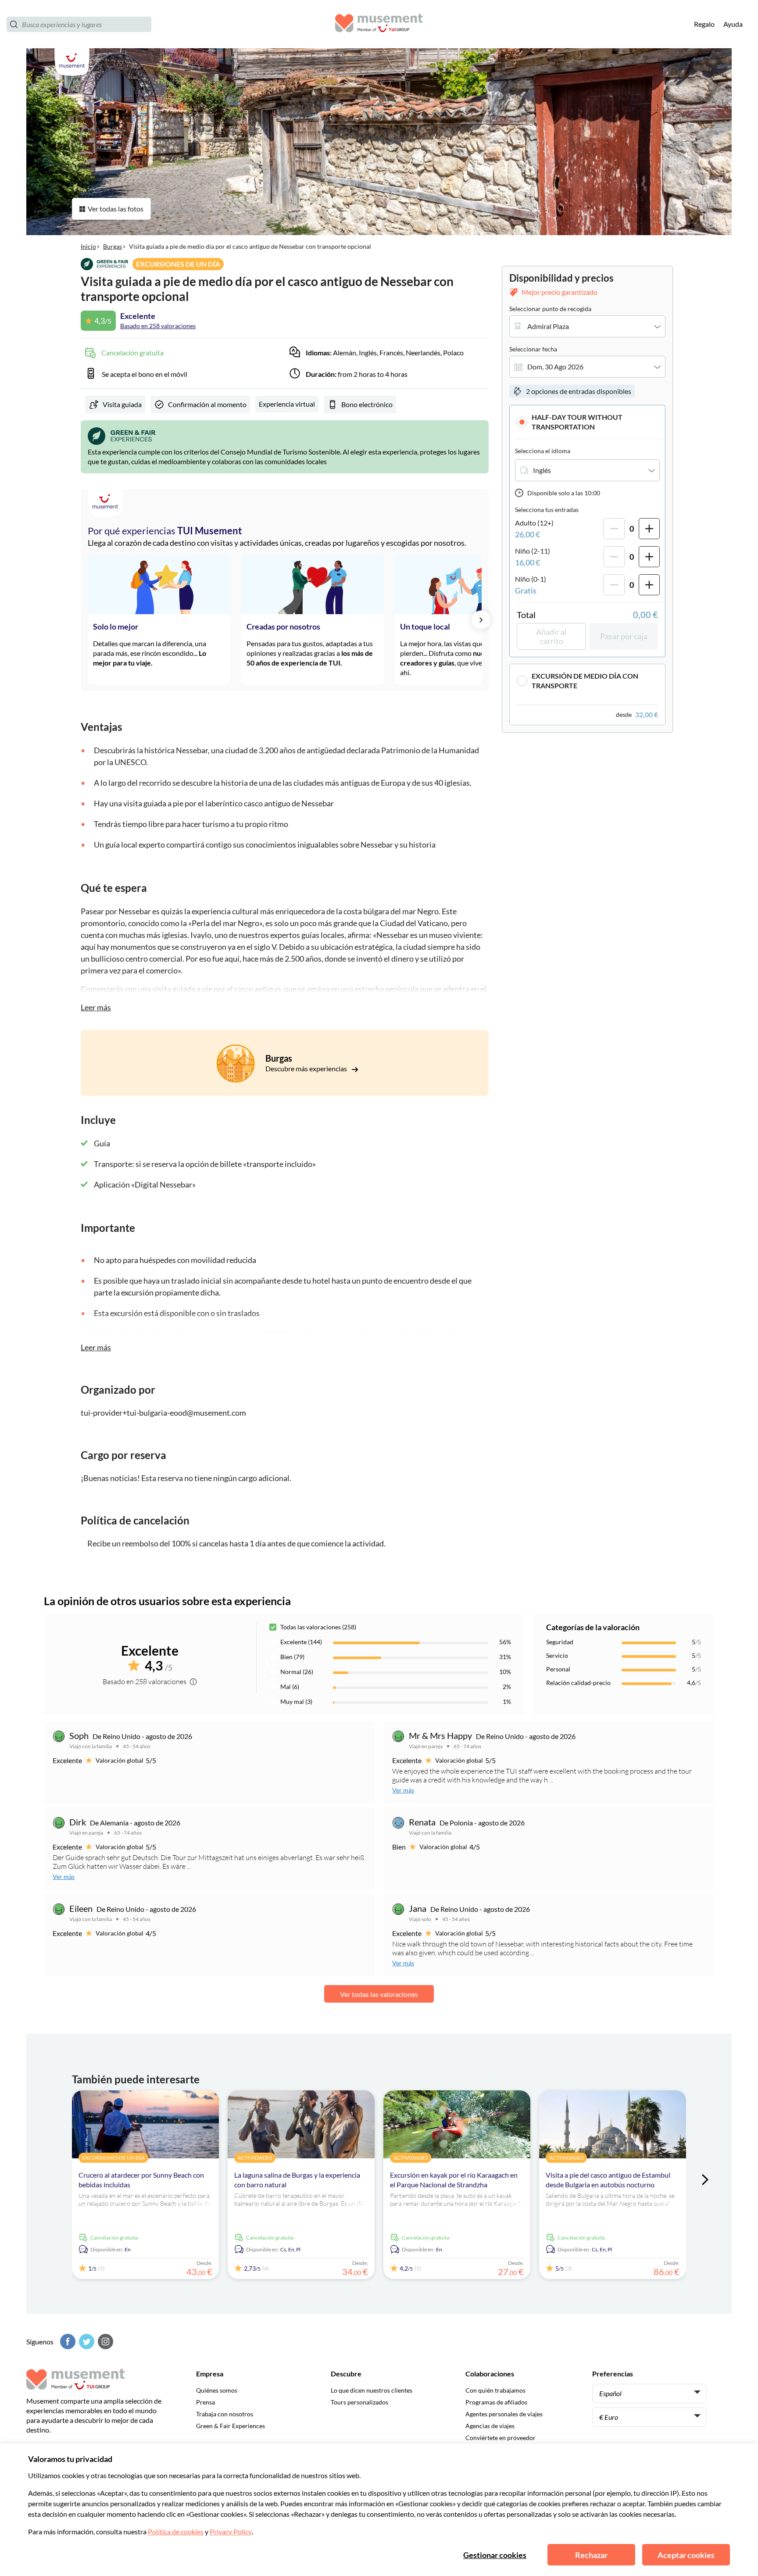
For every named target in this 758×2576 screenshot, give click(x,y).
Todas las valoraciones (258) (318, 1627)
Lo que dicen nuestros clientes (372, 2390)
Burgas (113, 246)
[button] (587, 422)
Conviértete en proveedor (501, 2438)
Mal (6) (290, 1687)
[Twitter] (86, 2342)
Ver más (403, 1790)
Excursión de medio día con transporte (585, 681)
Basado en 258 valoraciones (158, 326)
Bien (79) (292, 1657)
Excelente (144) (301, 1642)
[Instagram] (104, 2342)
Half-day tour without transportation (577, 422)
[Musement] (379, 24)
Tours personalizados (359, 2402)
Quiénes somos (217, 2390)
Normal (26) (297, 1672)
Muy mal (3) (296, 1701)
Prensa (206, 2402)
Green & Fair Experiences (231, 2426)
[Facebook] (67, 2342)
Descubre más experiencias (307, 1068)
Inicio (88, 246)
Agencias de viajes (490, 2426)
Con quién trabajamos (495, 2390)
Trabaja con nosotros (225, 2414)
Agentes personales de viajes (504, 2414)
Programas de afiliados (496, 2402)
